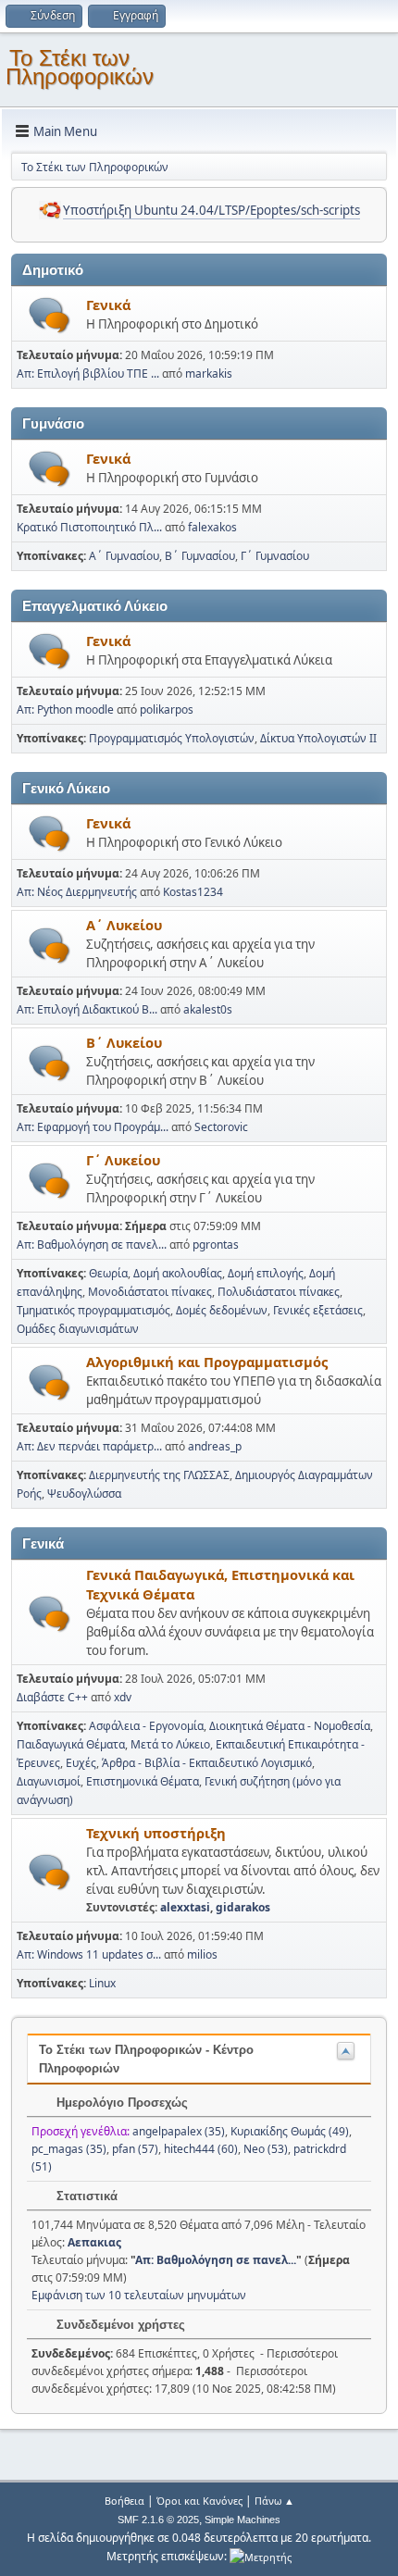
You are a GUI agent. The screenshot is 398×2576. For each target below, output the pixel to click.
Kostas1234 (193, 892)
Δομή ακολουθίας (178, 1273)
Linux (102, 1983)
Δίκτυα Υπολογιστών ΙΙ (318, 738)
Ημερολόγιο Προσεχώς (120, 2103)
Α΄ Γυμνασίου (124, 556)
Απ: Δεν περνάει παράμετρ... (89, 1446)
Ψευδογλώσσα (84, 1493)
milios (202, 1954)
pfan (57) (135, 2149)
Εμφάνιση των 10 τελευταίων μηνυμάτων (139, 2295)
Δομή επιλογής (266, 1273)
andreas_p (215, 1446)
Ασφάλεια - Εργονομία (146, 1726)
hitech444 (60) (201, 2149)
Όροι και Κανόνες (199, 2501)
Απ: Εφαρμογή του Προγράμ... (93, 1127)
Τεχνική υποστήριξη (156, 1833)
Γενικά (108, 305)
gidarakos (243, 1907)
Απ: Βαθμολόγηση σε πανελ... (92, 1244)
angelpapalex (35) (179, 2131)
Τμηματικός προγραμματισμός (93, 1310)
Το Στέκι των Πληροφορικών (80, 67)
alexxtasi (185, 1907)
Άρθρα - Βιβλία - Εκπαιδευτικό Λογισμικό (207, 1763)
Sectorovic (221, 1127)
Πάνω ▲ (274, 2501)
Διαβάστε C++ (52, 1697)
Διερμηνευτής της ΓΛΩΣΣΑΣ (159, 1475)
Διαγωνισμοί (49, 1781)
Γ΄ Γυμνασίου (275, 556)
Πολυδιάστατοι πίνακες (279, 1292)
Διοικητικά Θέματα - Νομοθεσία (290, 1726)
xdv (123, 1697)
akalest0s (208, 1009)
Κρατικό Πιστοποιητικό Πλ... (89, 527)
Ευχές (81, 1763)
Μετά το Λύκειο (170, 1744)
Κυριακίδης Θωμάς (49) (290, 2131)
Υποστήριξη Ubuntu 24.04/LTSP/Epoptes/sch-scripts (211, 210)
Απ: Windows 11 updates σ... (89, 1954)
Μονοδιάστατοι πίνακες (150, 1292)
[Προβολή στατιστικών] (261, 2556)
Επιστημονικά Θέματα (143, 1781)
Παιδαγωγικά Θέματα (71, 1744)
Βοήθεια (124, 2501)
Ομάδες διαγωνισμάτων (78, 1329)
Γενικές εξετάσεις (318, 1310)
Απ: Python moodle (65, 709)
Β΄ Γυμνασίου (200, 556)
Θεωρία (108, 1273)
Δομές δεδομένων (222, 1310)
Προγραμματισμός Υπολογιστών (172, 738)
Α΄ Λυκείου (124, 925)
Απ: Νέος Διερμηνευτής (77, 892)
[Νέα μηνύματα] (50, 315)
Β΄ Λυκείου (124, 1042)
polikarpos (167, 709)
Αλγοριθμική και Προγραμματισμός (207, 1362)
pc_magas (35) (69, 2149)
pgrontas (216, 1244)
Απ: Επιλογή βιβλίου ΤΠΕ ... (88, 373)
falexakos (212, 527)
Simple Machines (243, 2520)
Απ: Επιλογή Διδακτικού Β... (87, 1009)
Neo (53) (266, 2149)
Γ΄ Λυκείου (123, 1160)
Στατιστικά (85, 2196)
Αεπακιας (94, 2242)
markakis (209, 373)
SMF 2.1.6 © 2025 (158, 2520)
